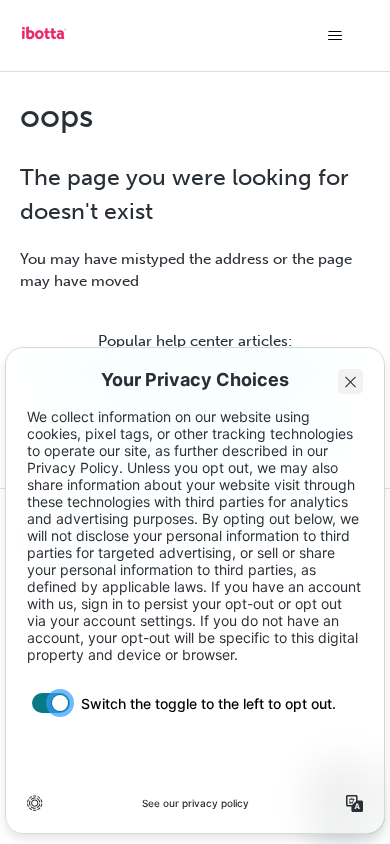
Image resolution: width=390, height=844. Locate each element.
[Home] (44, 40)
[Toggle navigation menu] (335, 36)
